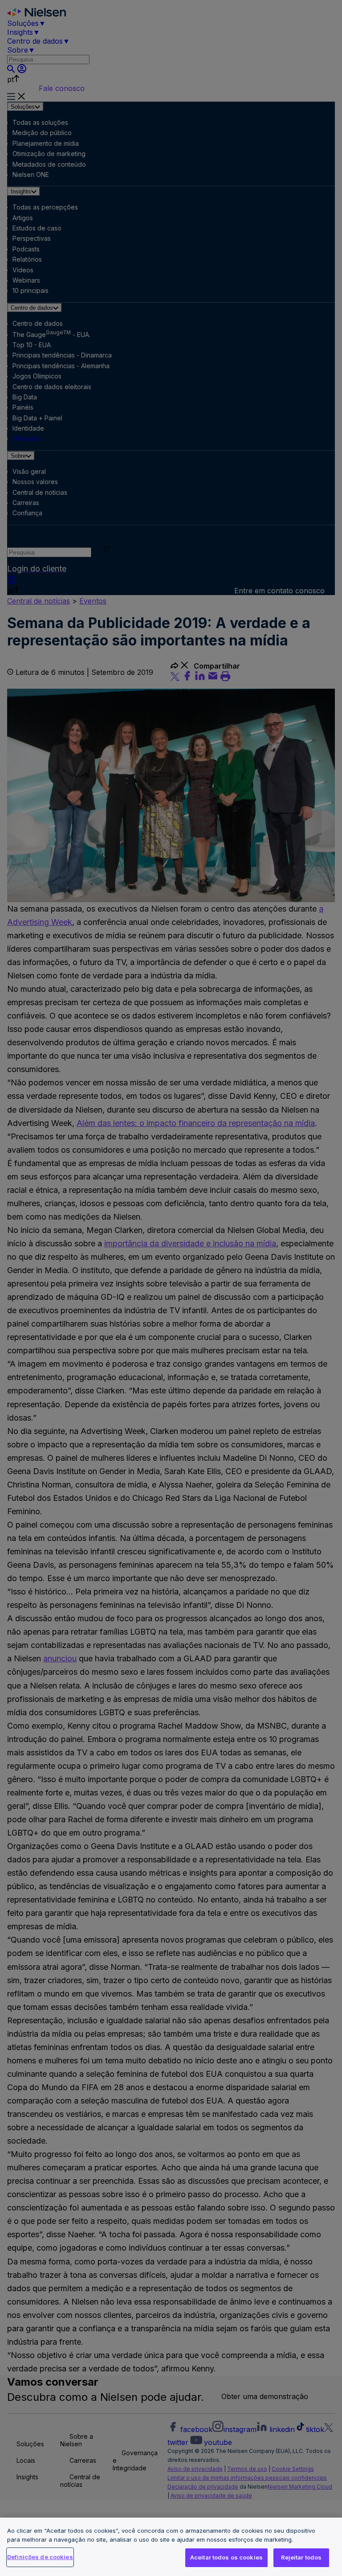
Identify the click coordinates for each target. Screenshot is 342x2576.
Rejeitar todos (301, 2557)
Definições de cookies (40, 2557)
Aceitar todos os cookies (226, 2557)
